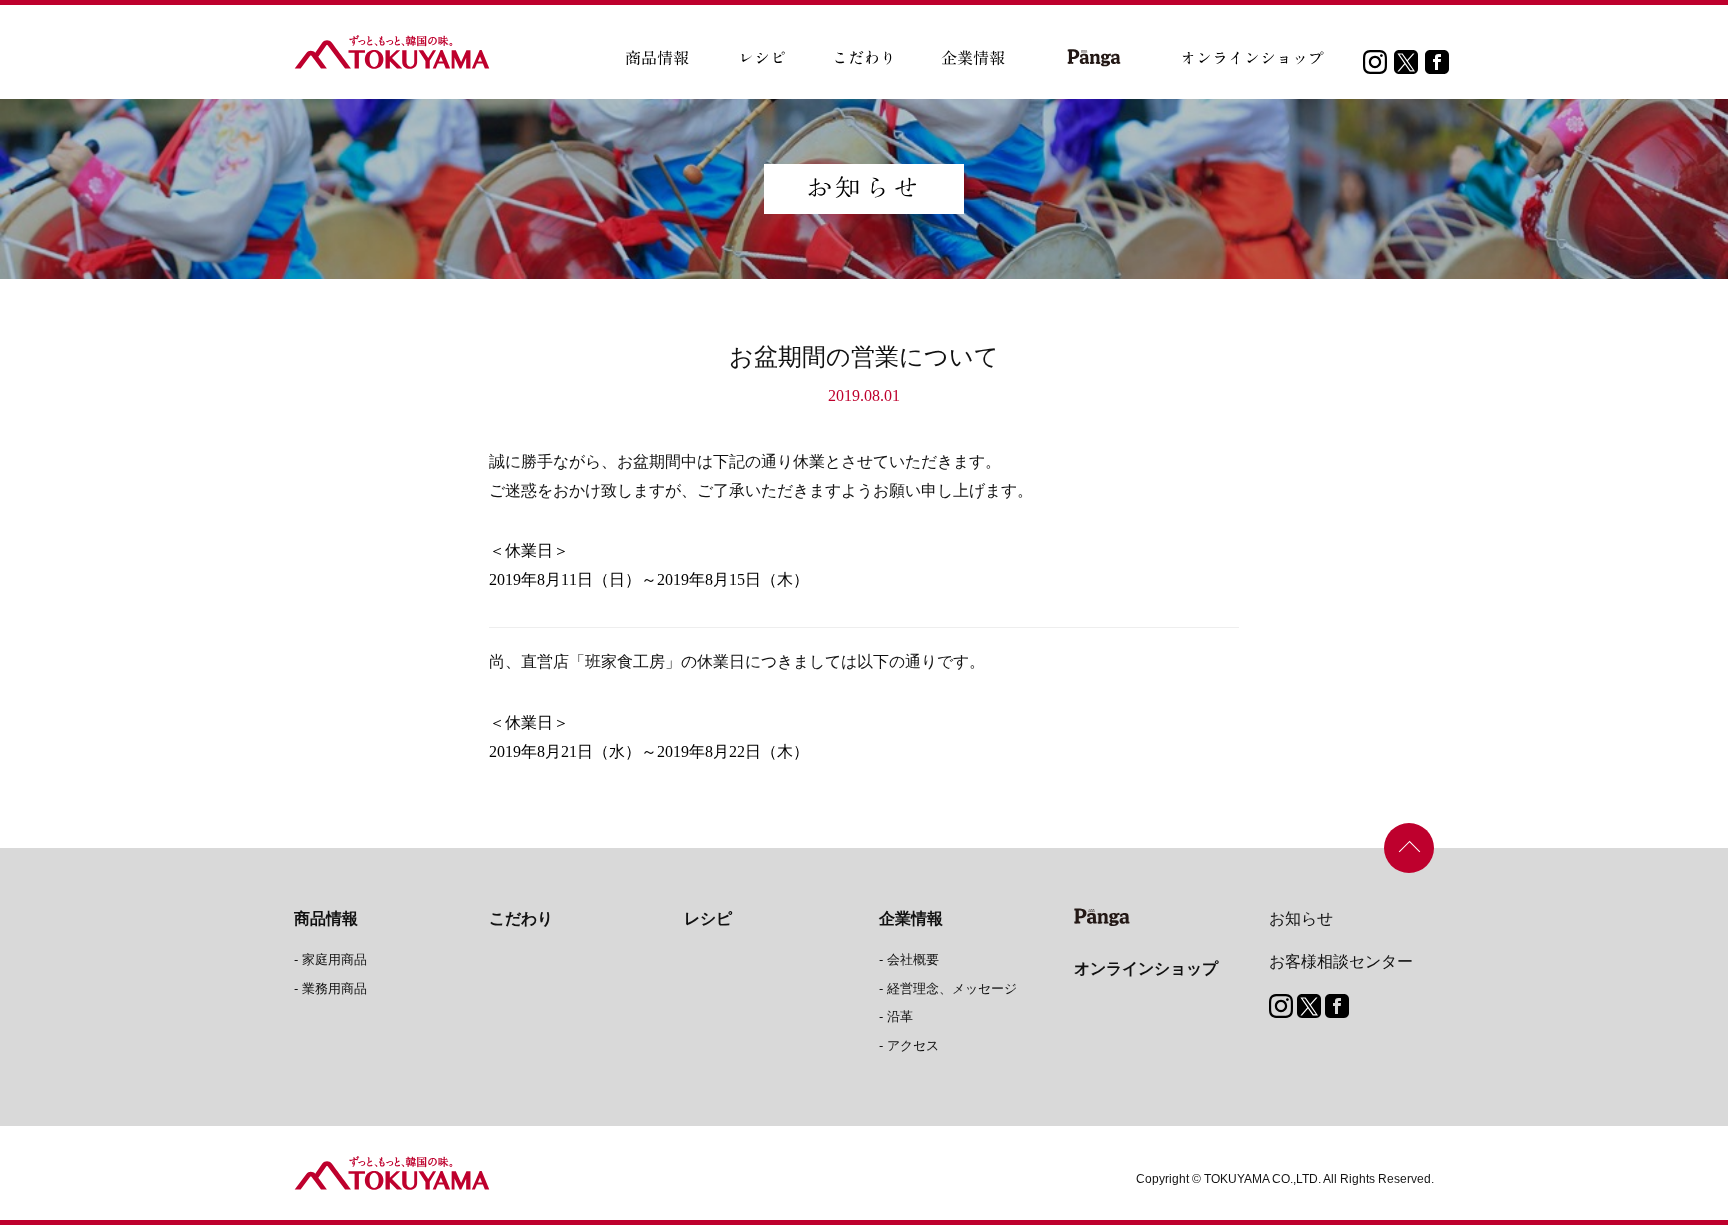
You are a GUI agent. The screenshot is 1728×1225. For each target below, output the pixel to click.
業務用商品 (334, 988)
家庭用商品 (334, 959)
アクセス (913, 1045)
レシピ (708, 918)
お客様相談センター (1341, 961)
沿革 (900, 1016)
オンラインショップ (1146, 968)
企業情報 (911, 918)
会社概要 (913, 959)
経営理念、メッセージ (952, 988)
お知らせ (1301, 918)
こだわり (521, 918)
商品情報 (326, 918)
